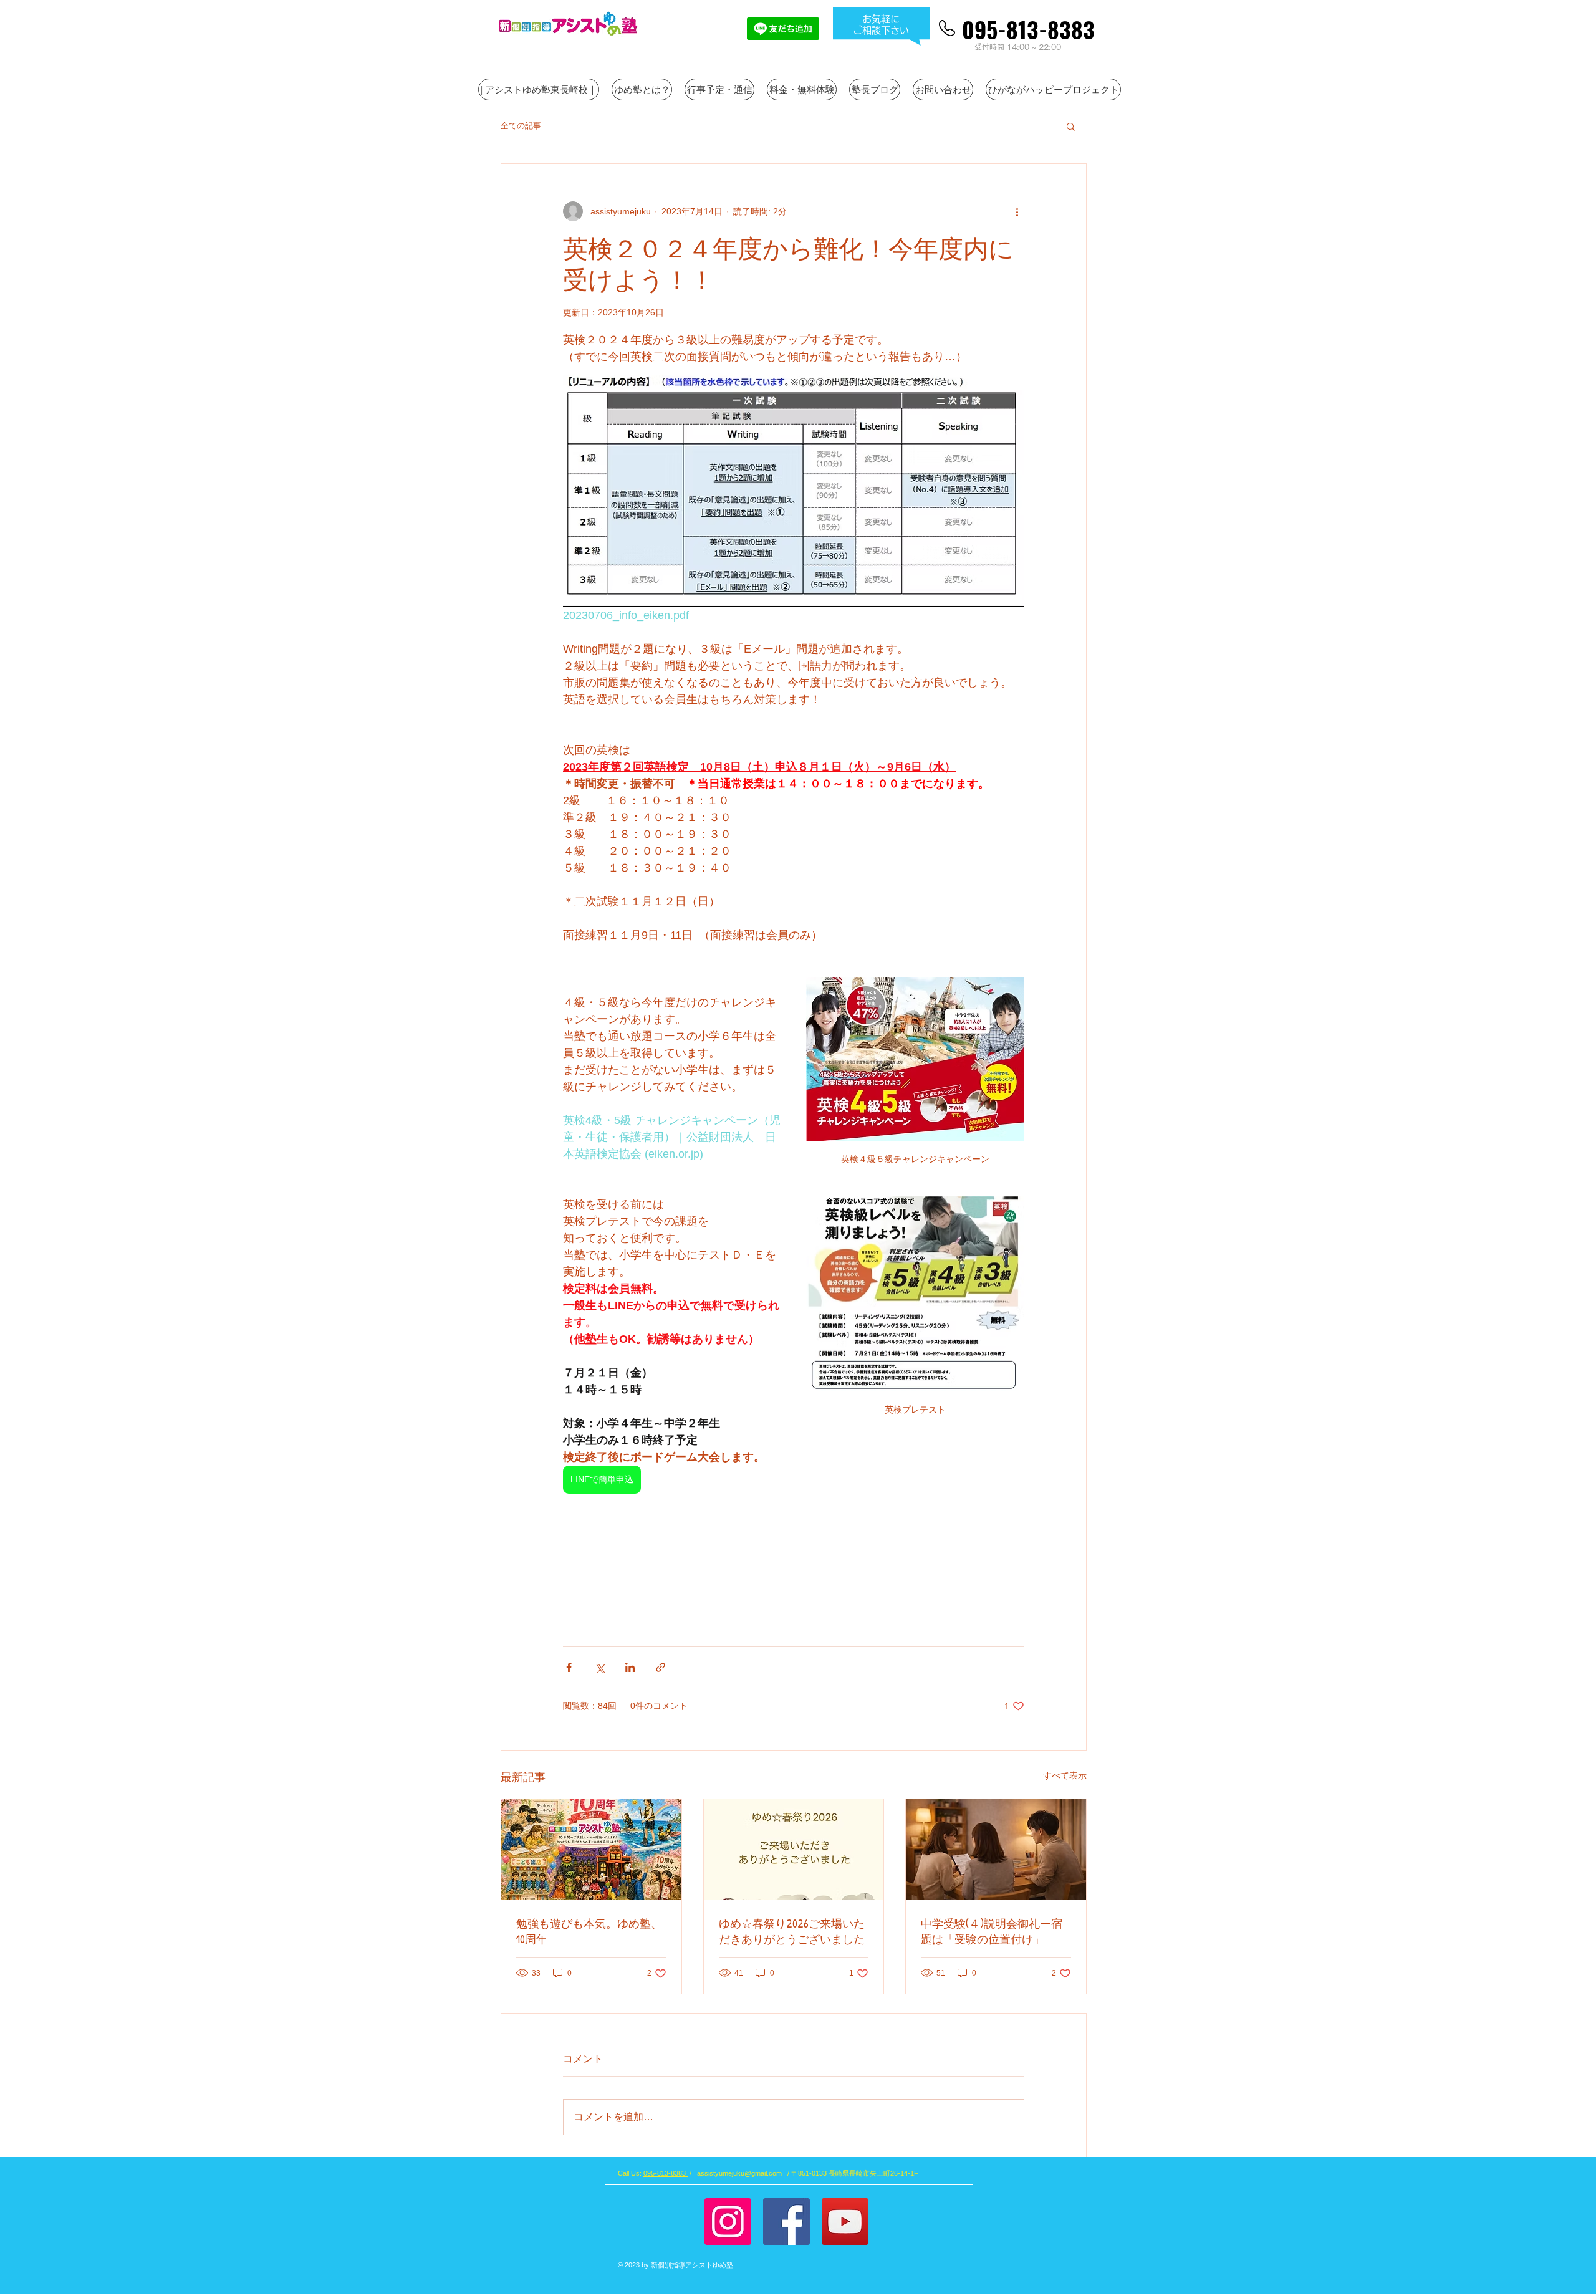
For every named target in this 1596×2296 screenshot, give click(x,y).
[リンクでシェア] (661, 1667)
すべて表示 (1065, 1775)
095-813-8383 (666, 2173)
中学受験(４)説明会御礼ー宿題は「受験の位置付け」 (992, 1931)
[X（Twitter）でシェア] (599, 1667)
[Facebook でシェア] (569, 1667)
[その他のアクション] (1017, 211)
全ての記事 (521, 126)
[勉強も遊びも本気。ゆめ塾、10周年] (591, 1850)
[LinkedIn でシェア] (630, 1667)
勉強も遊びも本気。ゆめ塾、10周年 (589, 1931)
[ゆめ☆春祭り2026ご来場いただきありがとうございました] (794, 1850)
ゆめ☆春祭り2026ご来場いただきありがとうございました (792, 1931)
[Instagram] (728, 2222)
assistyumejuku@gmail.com (739, 2173)
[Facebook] (786, 2222)
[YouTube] (845, 2222)
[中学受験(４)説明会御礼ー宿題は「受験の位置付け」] (996, 1850)
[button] (1071, 126)
